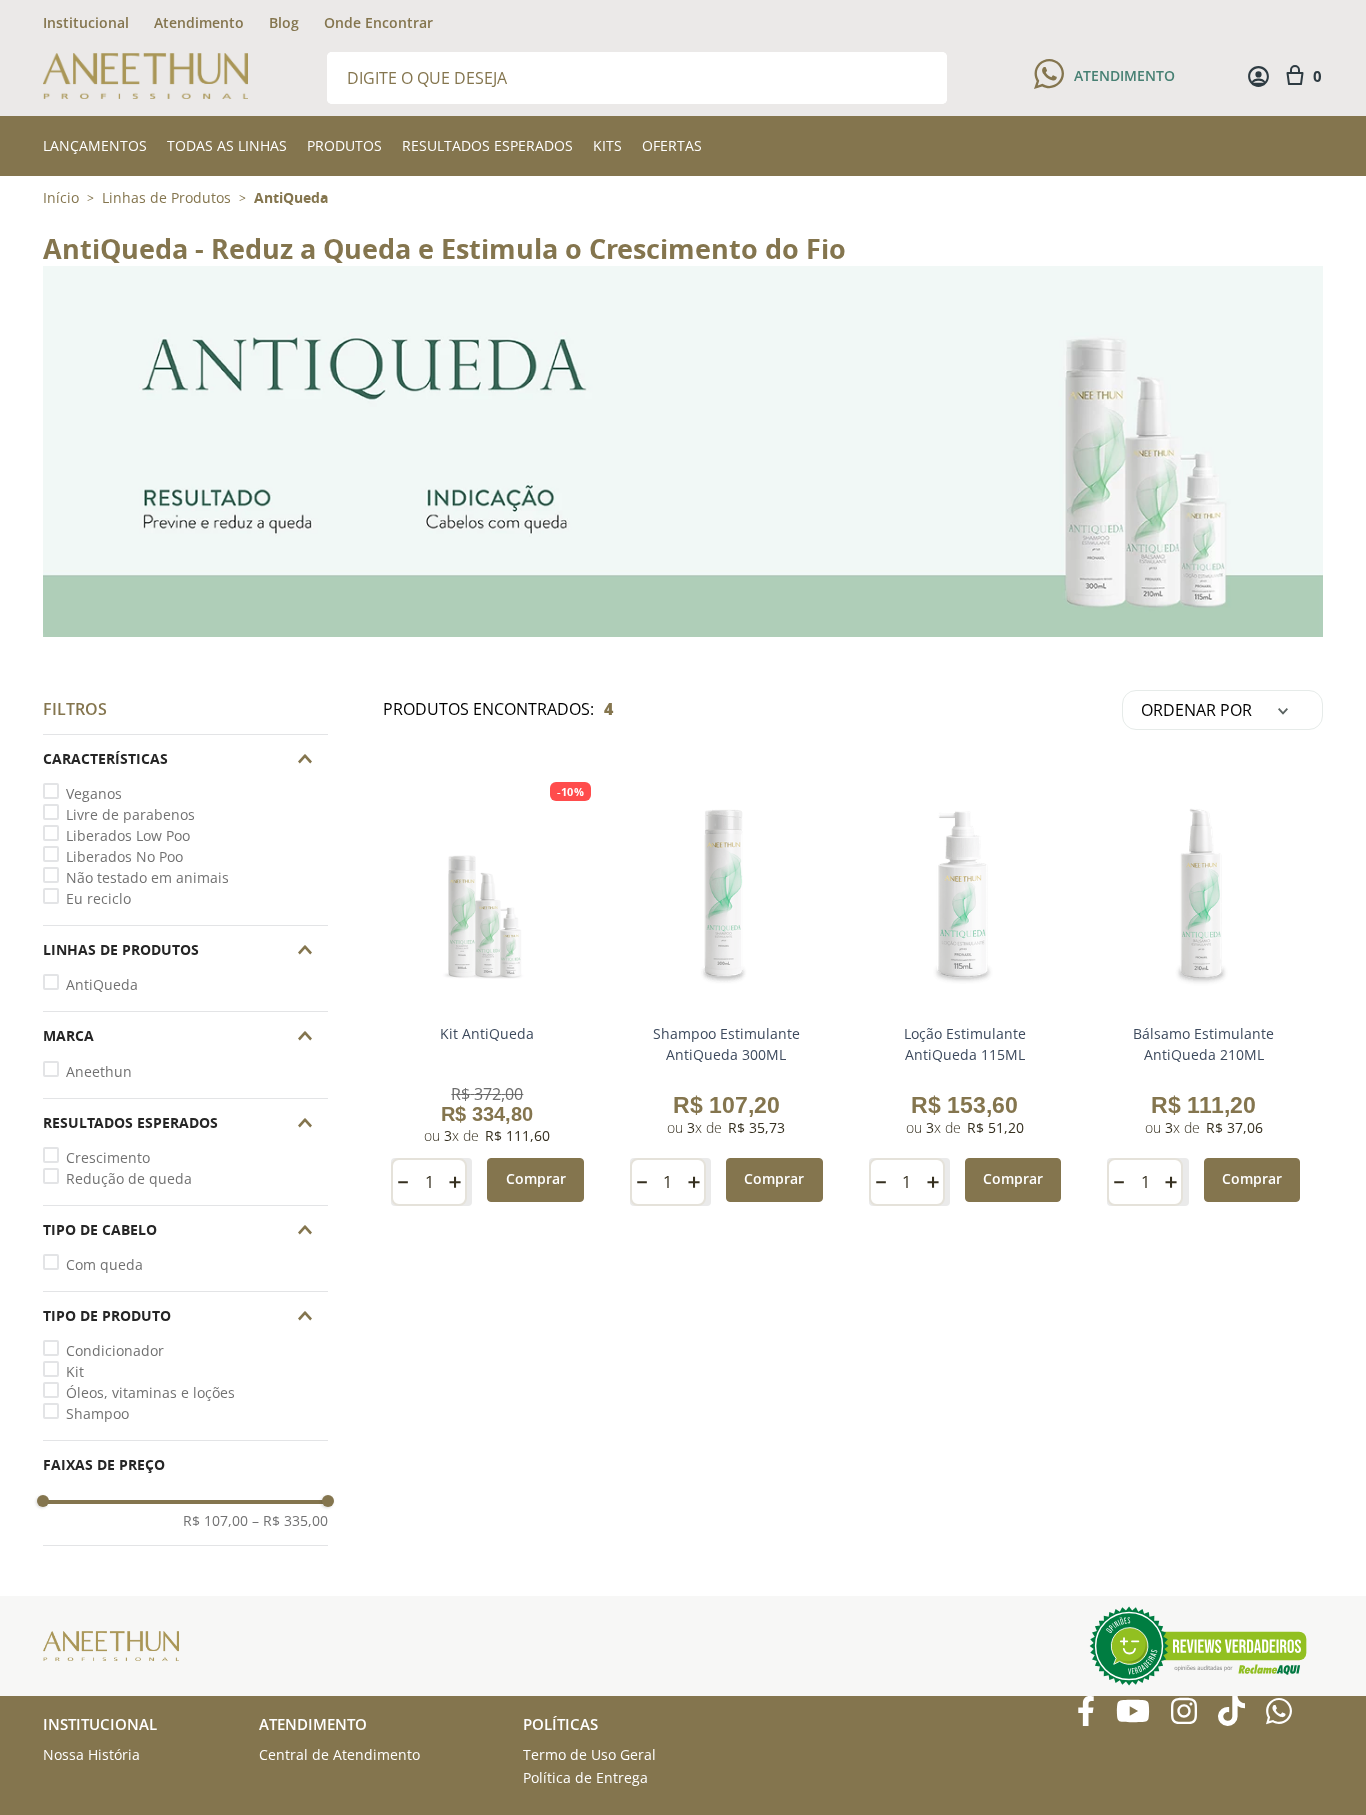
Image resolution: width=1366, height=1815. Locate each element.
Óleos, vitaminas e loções (150, 1392)
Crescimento (108, 1157)
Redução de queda (129, 1178)
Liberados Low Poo (128, 835)
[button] (185, 759)
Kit (75, 1371)
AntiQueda (291, 198)
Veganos (94, 793)
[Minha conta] (1258, 76)
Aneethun (99, 1071)
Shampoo (97, 1413)
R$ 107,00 (215, 1521)
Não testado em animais (147, 877)
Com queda (104, 1264)
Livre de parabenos (130, 814)
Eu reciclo (98, 898)
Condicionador (115, 1350)
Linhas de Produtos (166, 198)
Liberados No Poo (124, 856)
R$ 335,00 (290, 1521)
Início (61, 197)
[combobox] (637, 76)
